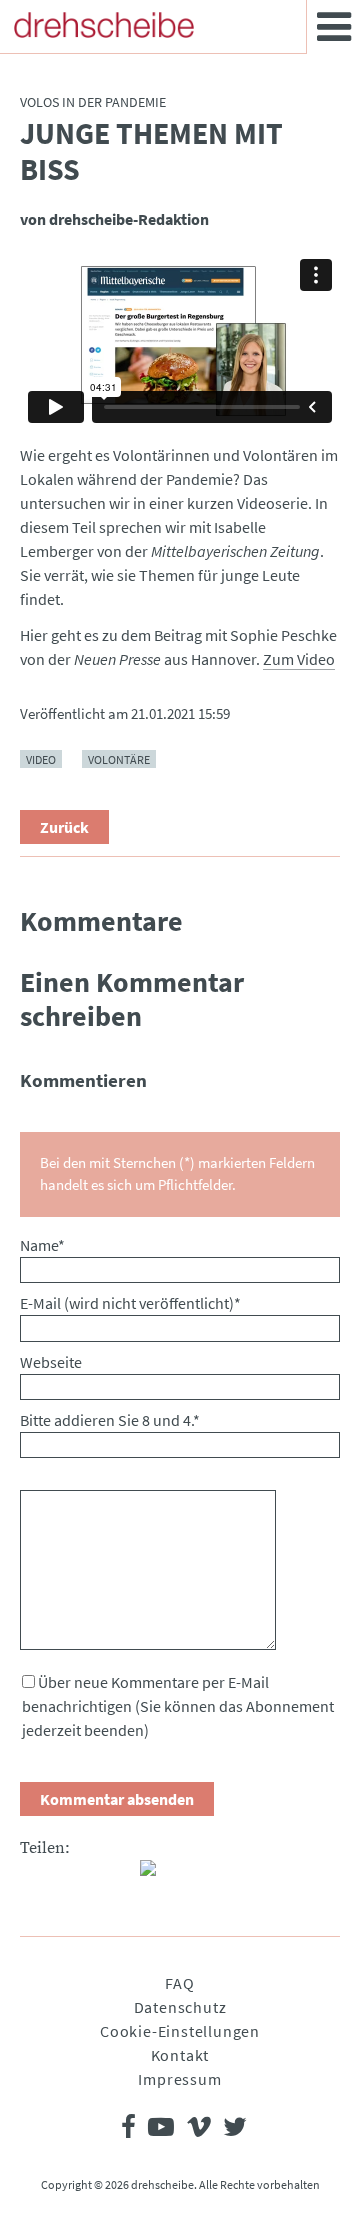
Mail (116, 1876)
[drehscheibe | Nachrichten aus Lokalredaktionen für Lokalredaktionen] (104, 25)
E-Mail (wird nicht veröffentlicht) (130, 1303)
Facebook (36, 1876)
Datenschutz (180, 2007)
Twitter (76, 1876)
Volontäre (119, 759)
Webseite (51, 1362)
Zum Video (299, 659)
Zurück (64, 827)
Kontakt (180, 2055)
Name (42, 1245)
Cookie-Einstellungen (180, 2031)
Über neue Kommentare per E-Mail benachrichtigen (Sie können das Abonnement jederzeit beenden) (178, 1706)
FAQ (179, 1983)
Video (41, 759)
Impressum (179, 2079)
